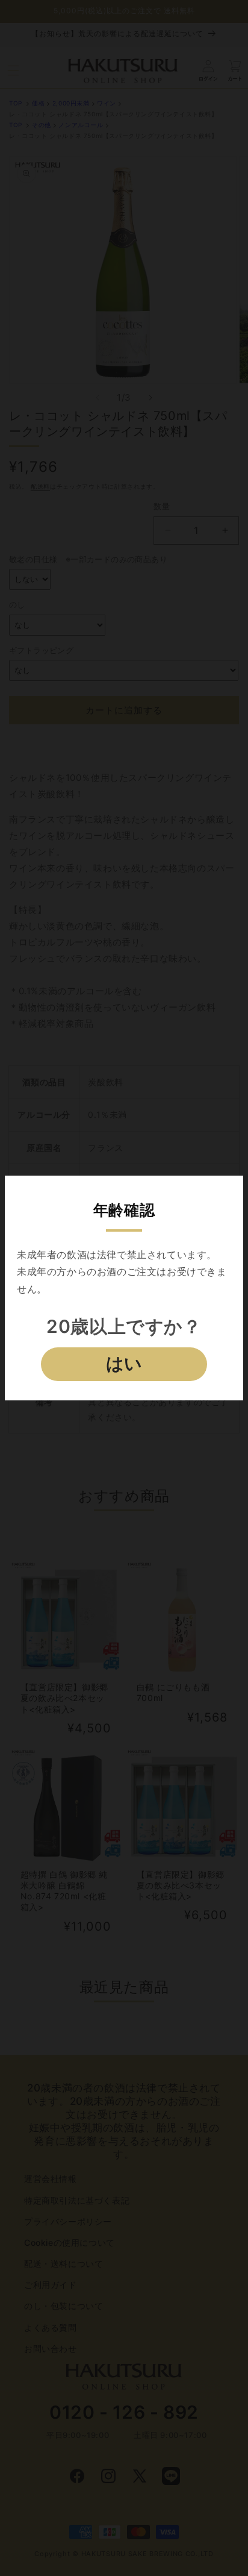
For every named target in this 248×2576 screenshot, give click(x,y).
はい (124, 1364)
